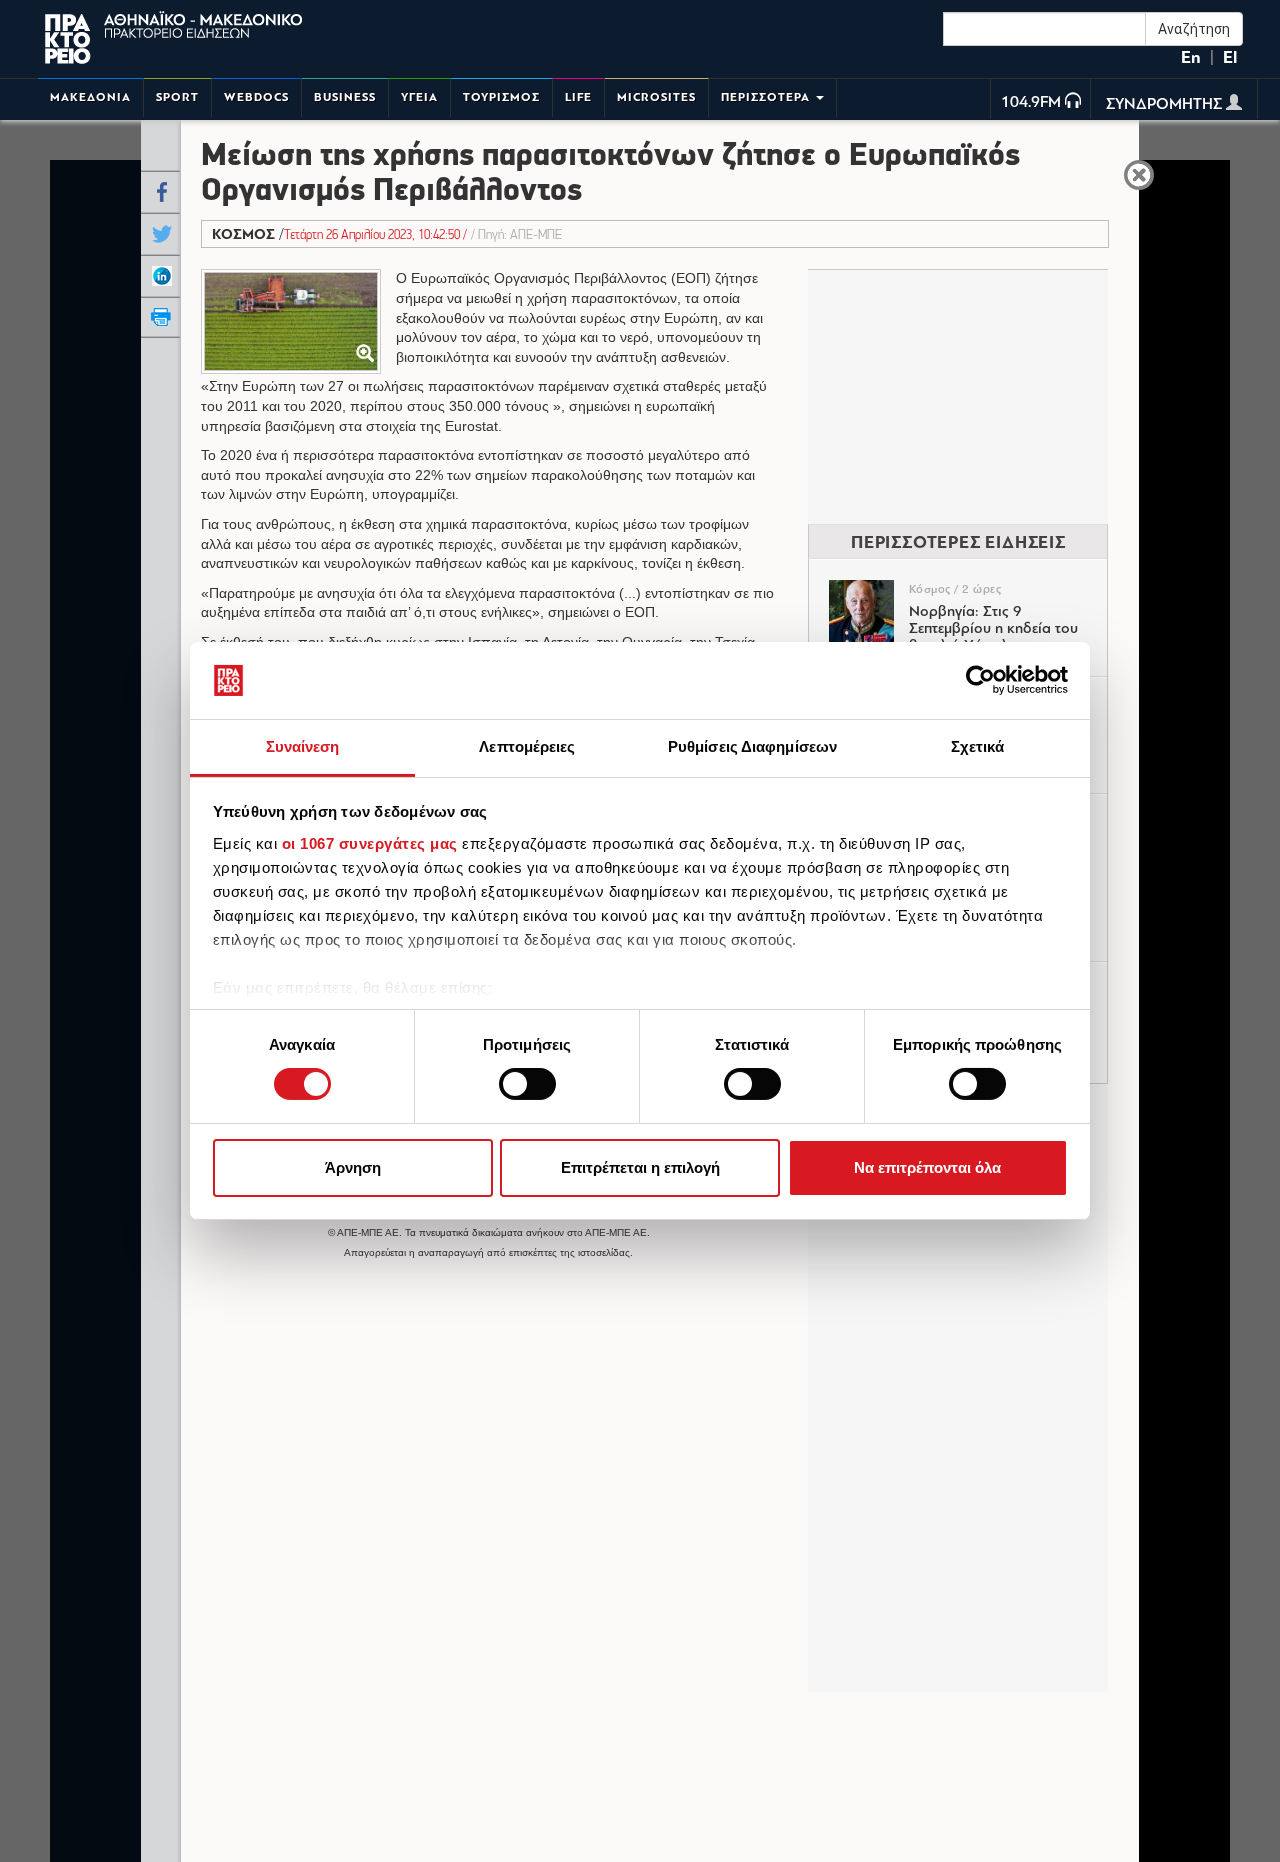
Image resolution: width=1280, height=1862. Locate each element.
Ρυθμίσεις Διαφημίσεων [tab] (752, 746)
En (1191, 57)
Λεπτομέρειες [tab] (527, 746)
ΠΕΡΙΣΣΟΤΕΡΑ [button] (767, 97)
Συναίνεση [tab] (303, 746)
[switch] (527, 1084)
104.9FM (1031, 103)
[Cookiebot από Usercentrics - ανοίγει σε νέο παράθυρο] (980, 680)
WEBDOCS (256, 97)
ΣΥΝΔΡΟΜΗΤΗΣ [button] (1166, 105)
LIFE (578, 97)
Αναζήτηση (1194, 29)
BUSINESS (345, 97)
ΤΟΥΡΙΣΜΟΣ (501, 97)
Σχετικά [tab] (978, 746)
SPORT (177, 97)
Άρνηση (353, 1167)
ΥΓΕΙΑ (419, 97)
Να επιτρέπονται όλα (927, 1167)
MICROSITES (656, 97)
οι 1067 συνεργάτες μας (370, 843)
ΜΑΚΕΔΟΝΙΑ (90, 97)
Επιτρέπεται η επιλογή (640, 1167)
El (1230, 57)
